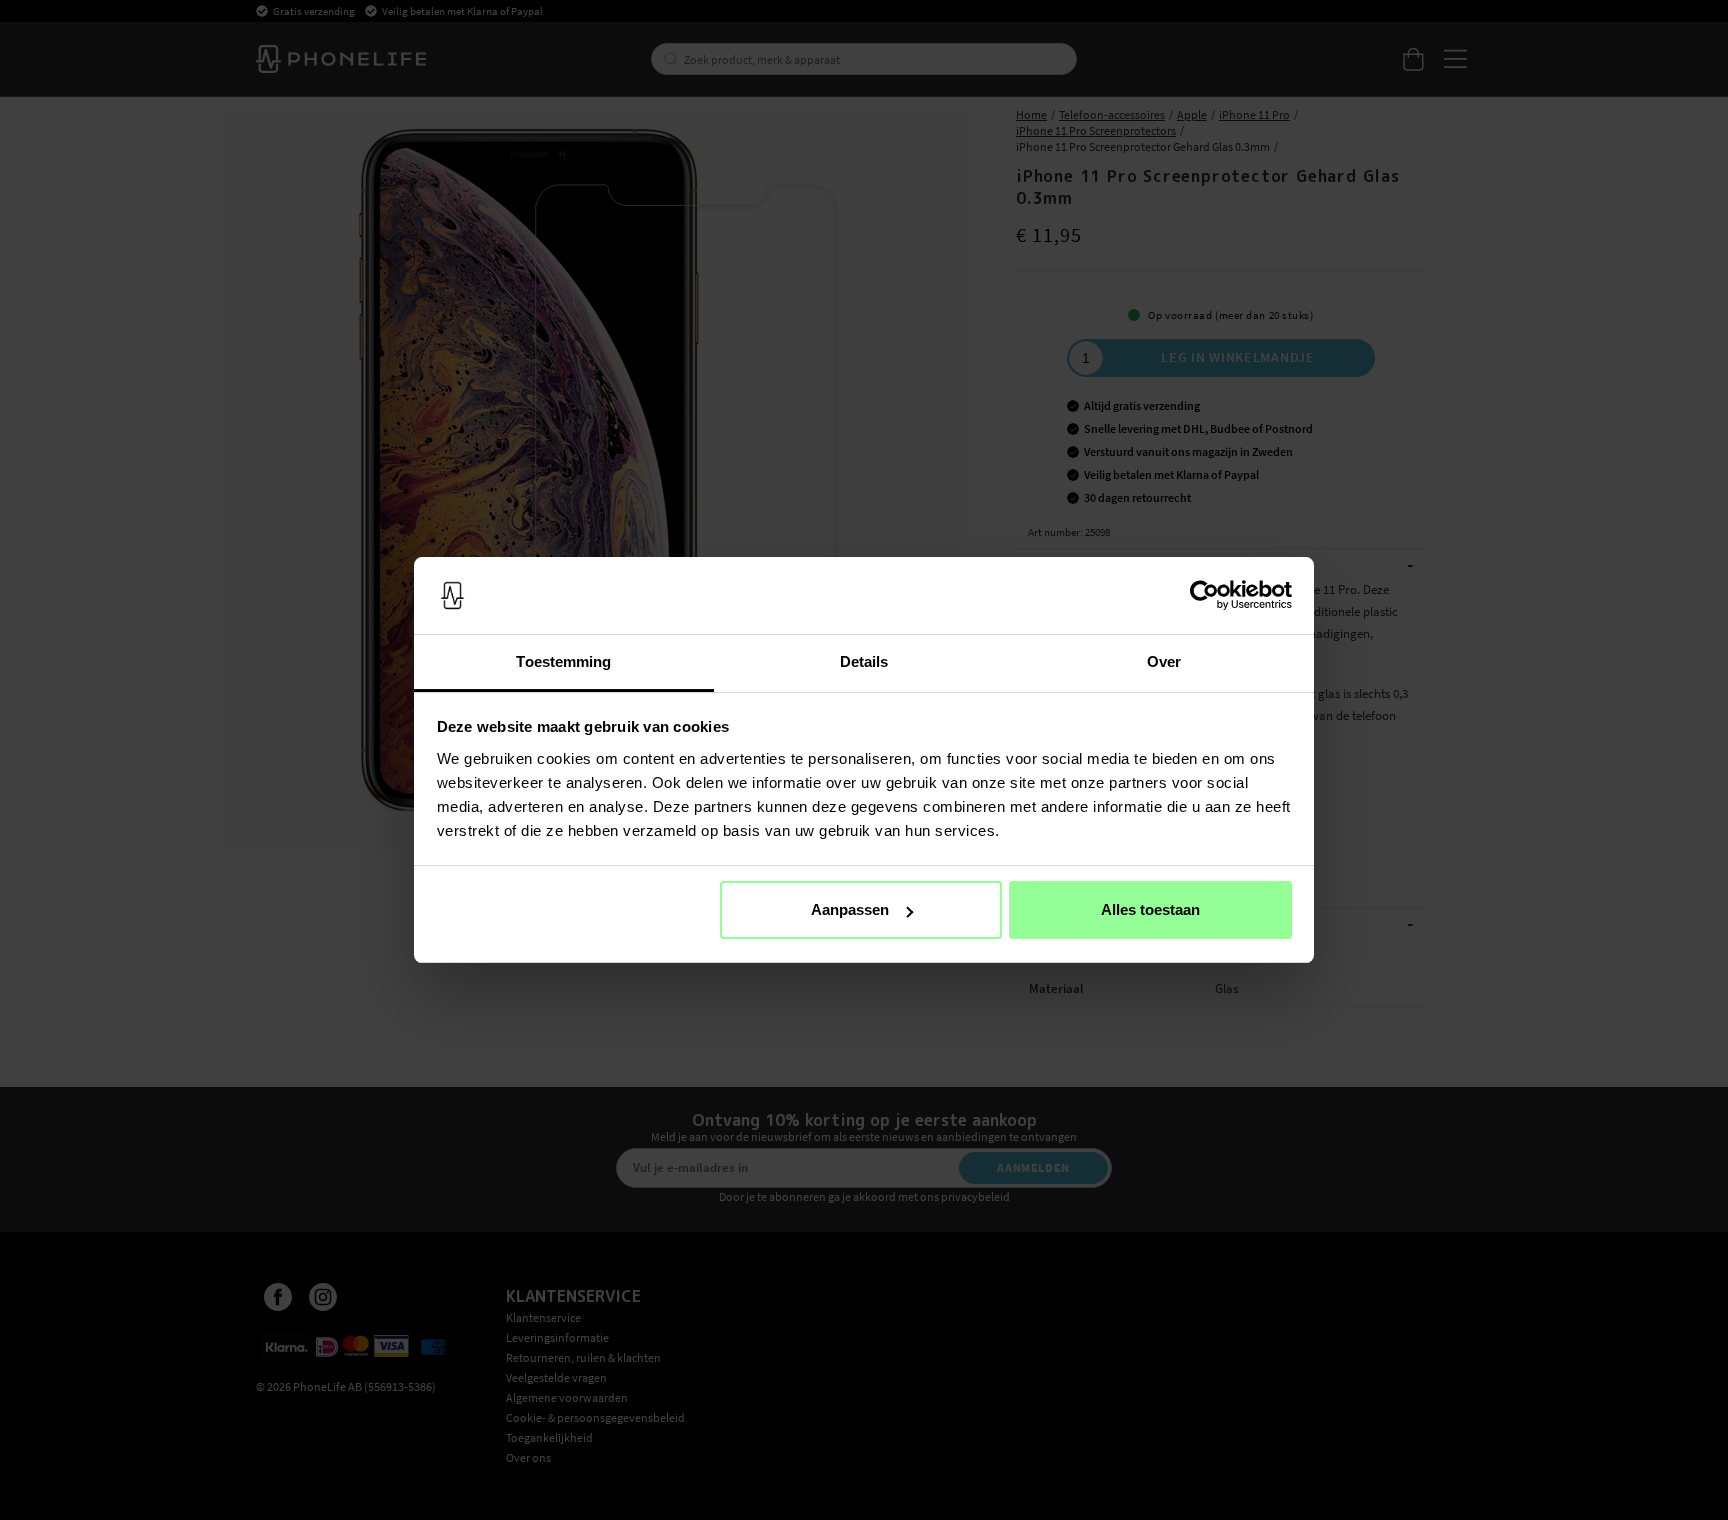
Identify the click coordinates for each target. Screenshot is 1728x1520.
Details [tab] (864, 661)
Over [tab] (1164, 661)
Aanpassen (850, 909)
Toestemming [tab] (563, 661)
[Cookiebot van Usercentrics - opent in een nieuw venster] (1204, 596)
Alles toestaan (1150, 909)
